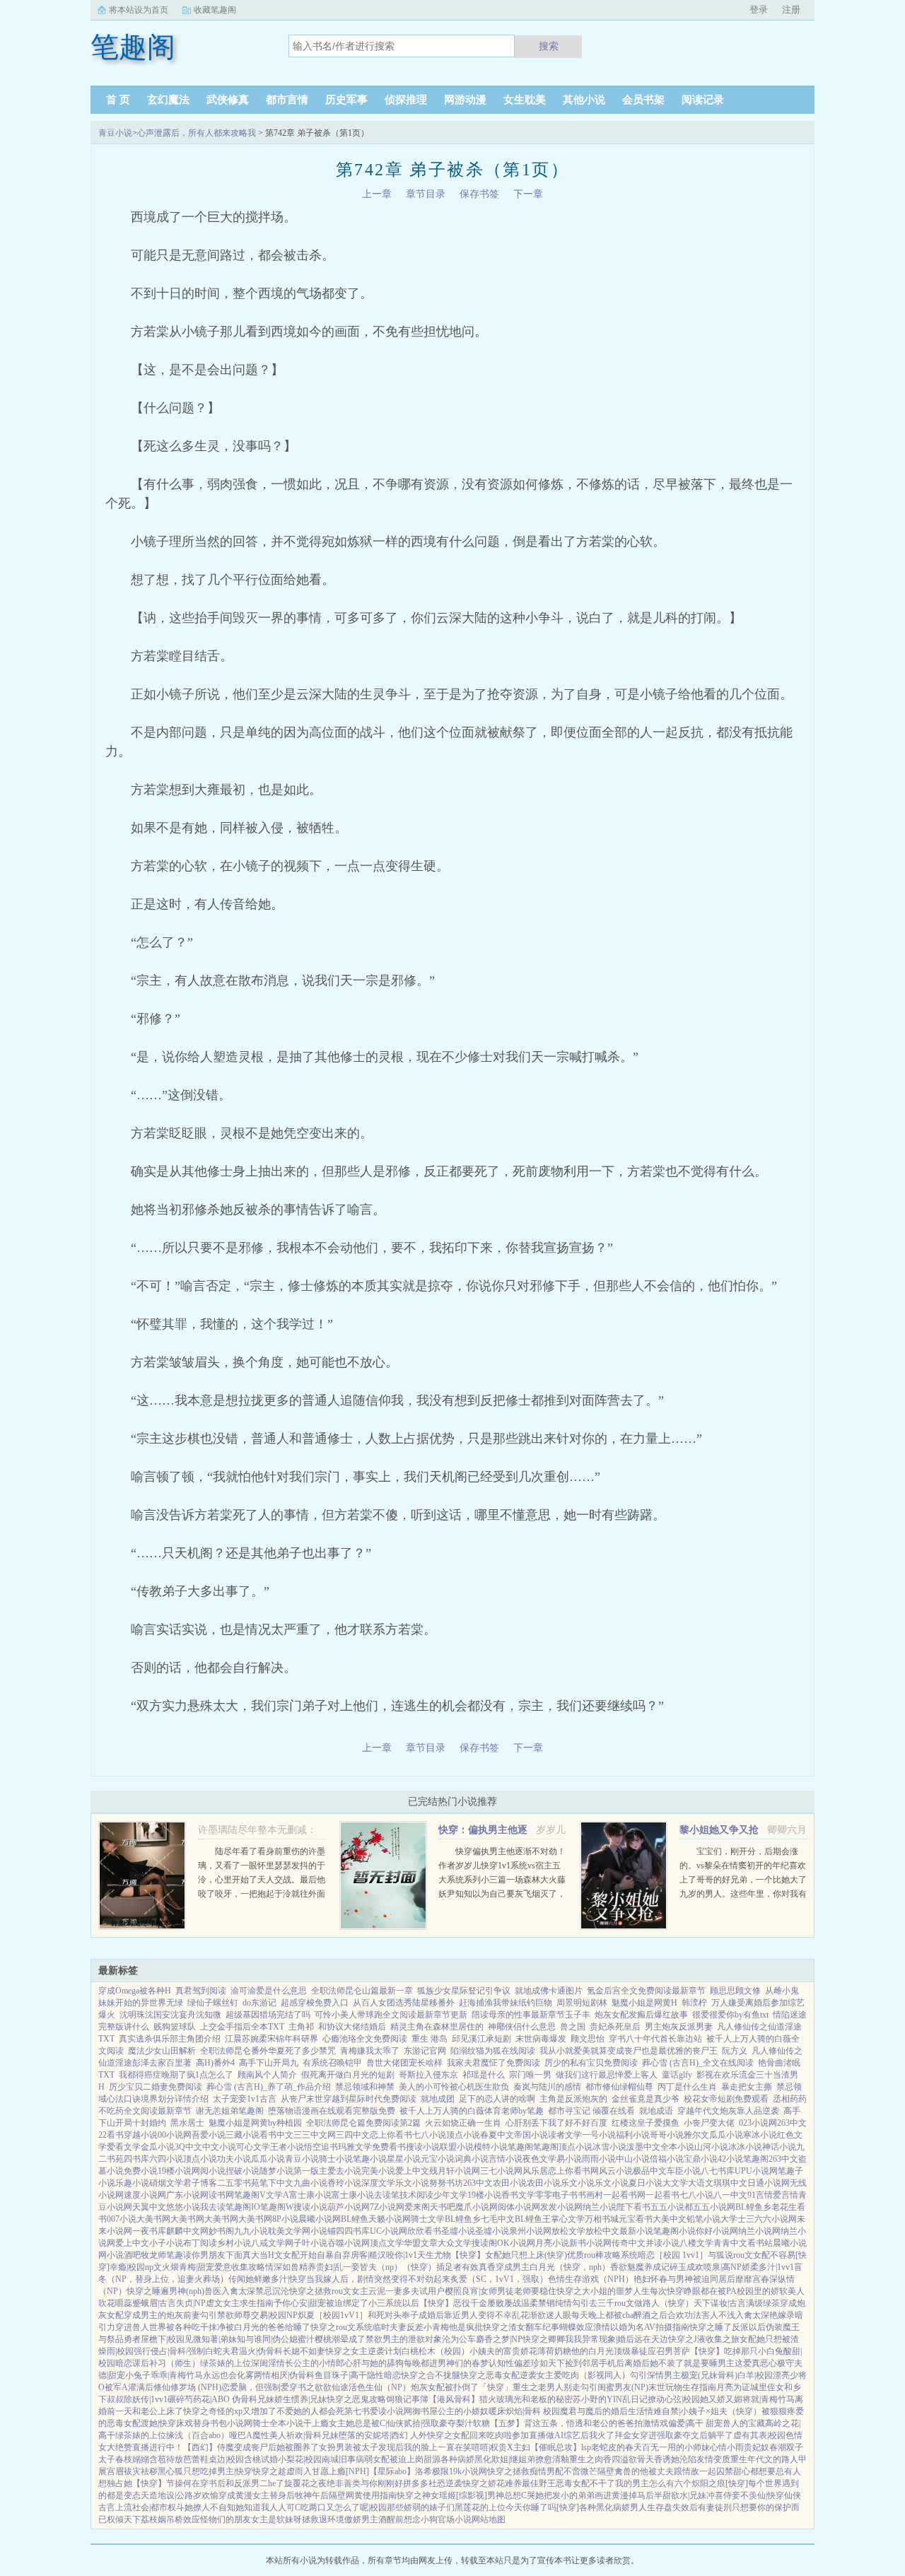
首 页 (118, 100)
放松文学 (568, 2231)
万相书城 (602, 2219)
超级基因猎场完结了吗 (268, 2015)
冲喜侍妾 (723, 2495)
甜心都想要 (754, 2471)
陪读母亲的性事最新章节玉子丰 (531, 2015)
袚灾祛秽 (141, 2471)
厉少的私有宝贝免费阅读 (591, 2063)
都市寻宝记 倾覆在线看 (591, 2111)
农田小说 (510, 2183)
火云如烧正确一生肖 (463, 2123)
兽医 (213, 2291)
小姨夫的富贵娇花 (503, 2351)
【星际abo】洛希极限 (409, 2471)
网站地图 (489, 2519)
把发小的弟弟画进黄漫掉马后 (599, 2495)
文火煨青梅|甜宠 (184, 2267)
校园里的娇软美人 (771, 2291)
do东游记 (259, 2003)
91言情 (760, 2195)
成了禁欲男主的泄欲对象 (395, 2339)
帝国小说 (531, 2135)
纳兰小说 (600, 2207)
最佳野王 (539, 2483)
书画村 (590, 2195)
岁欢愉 (206, 2495)
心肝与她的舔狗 (374, 2363)
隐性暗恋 (384, 2375)
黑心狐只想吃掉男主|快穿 (205, 2471)
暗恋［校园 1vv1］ (673, 2255)
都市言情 (287, 100)
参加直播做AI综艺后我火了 (563, 2435)
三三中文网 (315, 2135)
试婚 (269, 2459)
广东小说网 (187, 2195)
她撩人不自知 (210, 2507)
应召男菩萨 (669, 2351)
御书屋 (425, 2411)
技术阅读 (416, 2195)
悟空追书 (321, 2147)
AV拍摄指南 (667, 2327)
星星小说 (404, 2159)
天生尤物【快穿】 (451, 2255)
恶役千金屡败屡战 (487, 2303)
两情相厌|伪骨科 (284, 2375)
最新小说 (636, 2231)
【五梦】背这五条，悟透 (537, 2423)
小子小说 (166, 2243)
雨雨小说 (599, 2159)
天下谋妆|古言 (720, 2303)
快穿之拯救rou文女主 (329, 2291)
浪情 (602, 2327)
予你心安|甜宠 (300, 2303)
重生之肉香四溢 (599, 2459)
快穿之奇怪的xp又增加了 (230, 2411)
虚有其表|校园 (759, 2435)
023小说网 (758, 2123)
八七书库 (718, 2171)
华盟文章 (421, 2243)
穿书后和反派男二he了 (242, 2483)
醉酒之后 (650, 2315)
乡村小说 (234, 2243)
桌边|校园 (226, 2459)
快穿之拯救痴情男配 (525, 2471)
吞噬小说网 (349, 2243)
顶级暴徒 (631, 2351)
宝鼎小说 (701, 2159)
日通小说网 (769, 2183)
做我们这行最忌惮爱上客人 (607, 2075)
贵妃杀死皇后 (615, 2027)
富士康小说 (310, 2195)
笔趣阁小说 (675, 2231)
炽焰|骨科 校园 (533, 2411)
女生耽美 (525, 100)
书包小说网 (231, 2423)
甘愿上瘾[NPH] (340, 2471)
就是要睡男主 (709, 2363)
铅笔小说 (703, 2219)
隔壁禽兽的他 (623, 2471)
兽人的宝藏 (744, 2423)
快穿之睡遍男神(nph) (165, 2291)
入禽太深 (238, 2291)
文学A (278, 2195)
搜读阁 (484, 2243)
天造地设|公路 (167, 2495)
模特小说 (491, 2147)
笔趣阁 (520, 2147)
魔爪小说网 (477, 2207)
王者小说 (287, 2147)
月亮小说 (552, 2243)
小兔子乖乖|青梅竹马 (164, 2375)
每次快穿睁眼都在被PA (693, 2291)
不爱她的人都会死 (310, 2411)
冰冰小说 (745, 2147)
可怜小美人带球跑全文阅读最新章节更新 (391, 2015)
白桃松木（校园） (436, 2351)
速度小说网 (145, 2195)
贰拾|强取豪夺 (430, 2423)
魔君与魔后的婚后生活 (602, 2411)
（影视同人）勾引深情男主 (630, 2375)
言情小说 (506, 2159)
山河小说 (711, 2147)
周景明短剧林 (582, 2003)
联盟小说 (457, 2147)
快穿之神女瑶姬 (426, 2495)
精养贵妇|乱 (321, 2267)
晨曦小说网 (320, 2219)
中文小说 (219, 2147)
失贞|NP (191, 2303)
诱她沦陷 (679, 2459)
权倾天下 (124, 2519)
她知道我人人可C (268, 2507)
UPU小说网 (756, 2171)
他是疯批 (466, 2327)
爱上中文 (412, 2171)
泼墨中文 (643, 2147)
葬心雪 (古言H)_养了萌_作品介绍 (269, 2087)
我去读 (213, 2207)
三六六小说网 (771, 2219)
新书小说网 (590, 2243)
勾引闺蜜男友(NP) (614, 2387)
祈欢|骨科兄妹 (313, 2435)
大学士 (733, 2219)
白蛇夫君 (222, 2351)
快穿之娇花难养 (492, 2483)
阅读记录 (703, 100)
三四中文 (353, 2135)
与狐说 (720, 2255)
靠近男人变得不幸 (478, 2315)
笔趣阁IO (243, 2207)
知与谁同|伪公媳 (267, 2339)
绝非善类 (344, 2483)
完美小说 (378, 2171)
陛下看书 (633, 2207)
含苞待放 (166, 2459)
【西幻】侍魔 (209, 2447)
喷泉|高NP (723, 2267)
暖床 (497, 2411)
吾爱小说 (209, 2135)
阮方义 (735, 2051)
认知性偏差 (510, 2363)
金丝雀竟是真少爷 (646, 2099)
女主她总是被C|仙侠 (366, 2423)
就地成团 (438, 2099)
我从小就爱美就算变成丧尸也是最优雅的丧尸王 (629, 2051)
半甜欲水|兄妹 (680, 2495)
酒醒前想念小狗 (408, 2519)
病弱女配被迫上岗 (390, 2459)
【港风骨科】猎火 (462, 2399)
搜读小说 (423, 2147)
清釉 (561, 2459)
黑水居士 (187, 2123)
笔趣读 (179, 2255)
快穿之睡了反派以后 (728, 2327)
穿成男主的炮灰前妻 (162, 2315)
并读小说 (662, 2243)
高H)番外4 (215, 2063)
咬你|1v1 (402, 2255)
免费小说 (141, 2171)
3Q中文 (188, 2147)
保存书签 (479, 194)
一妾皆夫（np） (373, 2267)
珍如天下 (548, 2363)
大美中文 (670, 2219)
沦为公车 (459, 2339)
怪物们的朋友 (226, 2519)
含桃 (252, 2459)
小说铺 (323, 2231)
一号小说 (599, 2135)
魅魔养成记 (648, 2267)
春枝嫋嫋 (132, 2459)
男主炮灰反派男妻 (679, 2027)
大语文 (701, 2183)
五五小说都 (672, 2207)
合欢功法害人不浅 (701, 2315)
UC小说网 (389, 2231)
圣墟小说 (458, 2231)
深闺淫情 (268, 2363)
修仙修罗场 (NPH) (187, 2387)
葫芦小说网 (349, 2207)
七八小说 (429, 2135)
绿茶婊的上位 (226, 2363)
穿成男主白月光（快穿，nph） (553, 2267)
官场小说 (455, 2519)
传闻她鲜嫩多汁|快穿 (267, 2279)
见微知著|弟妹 (211, 2339)
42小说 (730, 2159)
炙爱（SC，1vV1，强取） (499, 2279)
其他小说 (584, 100)
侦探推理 (406, 100)
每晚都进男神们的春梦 (446, 2363)
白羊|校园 (755, 2375)
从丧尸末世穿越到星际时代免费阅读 (349, 2099)
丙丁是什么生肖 (687, 2087)
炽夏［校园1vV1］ (333, 2315)
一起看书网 (624, 2195)
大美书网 (153, 2219)
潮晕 (340, 2339)
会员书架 (643, 100)
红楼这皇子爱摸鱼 (646, 2123)
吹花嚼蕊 (115, 2303)
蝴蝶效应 (576, 2327)
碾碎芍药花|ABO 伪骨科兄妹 (221, 2399)
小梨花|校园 (300, 2459)
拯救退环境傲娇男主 (340, 2519)
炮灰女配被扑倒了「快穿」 (462, 2387)
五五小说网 (714, 2207)
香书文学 (518, 2195)
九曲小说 (310, 2183)
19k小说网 (468, 2471)
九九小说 (251, 2231)
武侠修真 (228, 100)
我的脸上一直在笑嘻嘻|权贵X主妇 (467, 2447)
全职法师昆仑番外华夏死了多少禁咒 (268, 2051)
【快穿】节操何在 (166, 2483)
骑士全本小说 (278, 2423)
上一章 (377, 194)
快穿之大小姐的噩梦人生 (603, 2291)
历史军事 (346, 100)
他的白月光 (592, 2351)
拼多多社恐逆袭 (433, 2483)
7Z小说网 (387, 2207)
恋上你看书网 (573, 2171)
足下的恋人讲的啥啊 (497, 2099)
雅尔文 (696, 2135)
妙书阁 (221, 2231)
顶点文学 (387, 2243)
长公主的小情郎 (315, 2363)
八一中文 (730, 2195)
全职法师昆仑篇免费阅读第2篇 (363, 2123)
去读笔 (387, 2195)
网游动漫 (465, 100)
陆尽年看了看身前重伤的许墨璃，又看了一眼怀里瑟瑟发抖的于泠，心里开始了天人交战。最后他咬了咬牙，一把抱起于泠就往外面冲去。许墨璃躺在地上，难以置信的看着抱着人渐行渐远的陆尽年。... (262, 1894)
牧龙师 (153, 2255)
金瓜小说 (158, 2147)
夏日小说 (646, 2183)
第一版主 (310, 2171)
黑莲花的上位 (480, 2507)
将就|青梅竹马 (769, 2399)
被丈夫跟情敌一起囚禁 (691, 2471)
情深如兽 (282, 2267)
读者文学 (565, 2135)
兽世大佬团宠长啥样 (404, 2063)
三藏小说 (243, 2135)
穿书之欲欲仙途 (319, 2387)
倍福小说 (667, 2159)
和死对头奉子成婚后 (406, 2315)
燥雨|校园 (116, 2351)
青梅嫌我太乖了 (370, 2051)
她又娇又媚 (721, 2399)
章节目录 (426, 194)
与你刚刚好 (382, 2483)
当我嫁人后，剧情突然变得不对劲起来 (378, 2279)
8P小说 (285, 2219)
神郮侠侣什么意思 (522, 2027)
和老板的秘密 (547, 2399)
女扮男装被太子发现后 (361, 2447)
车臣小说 (684, 2171)
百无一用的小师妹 (676, 2447)
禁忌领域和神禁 (365, 2087)
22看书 (111, 2135)
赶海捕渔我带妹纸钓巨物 (506, 2003)
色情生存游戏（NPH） (591, 2279)
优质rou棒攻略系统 (602, 2255)
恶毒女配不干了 (585, 2483)
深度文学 (378, 2183)
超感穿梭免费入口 (315, 2003)
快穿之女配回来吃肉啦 (469, 2435)
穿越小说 (141, 2135)
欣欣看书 (424, 2231)
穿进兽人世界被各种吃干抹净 (170, 2327)
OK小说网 (516, 2243)
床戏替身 (193, 2423)
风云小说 (616, 2171)
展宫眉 (111, 2471)
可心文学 (253, 2147)
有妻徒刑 (715, 2507)
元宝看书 (636, 2219)
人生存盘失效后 (668, 2507)
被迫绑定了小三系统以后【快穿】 (390, 2303)
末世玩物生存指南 (682, 2387)
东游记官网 (425, 2051)
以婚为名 (627, 2327)
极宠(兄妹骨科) (709, 2375)
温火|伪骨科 (261, 2351)
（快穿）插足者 (432, 2267)
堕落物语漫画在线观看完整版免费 (332, 2111)
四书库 (136, 2159)
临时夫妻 (390, 2327)
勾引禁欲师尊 (226, 2315)
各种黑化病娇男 (609, 2507)
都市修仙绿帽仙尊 (619, 2087)
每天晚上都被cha (602, 2315)
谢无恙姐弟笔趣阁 (230, 2111)
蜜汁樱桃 (315, 2339)
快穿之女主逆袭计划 (363, 2351)
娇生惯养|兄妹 (300, 2399)
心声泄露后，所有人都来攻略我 (197, 133)
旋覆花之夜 (305, 2483)
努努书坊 (446, 2183)
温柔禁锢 (538, 2303)
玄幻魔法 (168, 100)
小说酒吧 (124, 2255)
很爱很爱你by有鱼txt (730, 2015)
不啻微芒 (580, 2471)
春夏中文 (497, 2135)
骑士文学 (428, 2219)
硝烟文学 (166, 2183)
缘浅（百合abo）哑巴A (209, 2435)
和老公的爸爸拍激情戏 (626, 2423)
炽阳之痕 (708, 2483)
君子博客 (200, 2183)
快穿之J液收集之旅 (704, 2339)
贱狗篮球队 (175, 2027)
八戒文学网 (272, 2243)
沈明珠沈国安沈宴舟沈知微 (170, 2015)
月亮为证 (733, 2387)
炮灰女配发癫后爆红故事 (641, 2015)
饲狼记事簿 (407, 2399)
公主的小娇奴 (463, 2411)
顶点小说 (463, 2135)
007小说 (122, 2219)
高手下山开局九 (269, 2063)
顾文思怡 (588, 2039)
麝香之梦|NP (499, 2339)
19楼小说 (175, 2171)
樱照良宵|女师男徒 (479, 2291)
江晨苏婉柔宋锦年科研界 (271, 2039)
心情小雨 (727, 2447)
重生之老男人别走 (547, 2387)
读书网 (221, 2195)
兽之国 (573, 2027)
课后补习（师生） (166, 2363)
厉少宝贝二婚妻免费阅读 (156, 2087)
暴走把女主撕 (747, 2087)
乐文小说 (412, 2183)
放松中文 (602, 2231)
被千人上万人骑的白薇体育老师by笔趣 (472, 2111)
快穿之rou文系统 (341, 2327)
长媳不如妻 (304, 2351)
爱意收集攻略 (240, 2267)
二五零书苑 (238, 2183)
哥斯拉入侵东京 (428, 2075)
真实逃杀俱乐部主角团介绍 (170, 2039)
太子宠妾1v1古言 (245, 2099)
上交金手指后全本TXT (242, 2027)
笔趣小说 (370, 2159)
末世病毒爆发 (541, 2039)
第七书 (357, 2411)
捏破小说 (243, 2171)
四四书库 (353, 2231)
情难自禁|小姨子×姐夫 (686, 2411)
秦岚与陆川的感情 (547, 2087)
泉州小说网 (530, 2231)
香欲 (619, 2267)
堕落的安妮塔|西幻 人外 (383, 2435)
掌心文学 (568, 2219)
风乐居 (535, 2171)
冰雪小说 (609, 2147)
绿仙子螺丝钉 (213, 2003)
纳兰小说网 (759, 2231)
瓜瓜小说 (726, 2135)
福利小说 (633, 2135)
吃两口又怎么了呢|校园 (344, 2507)
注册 (791, 10)
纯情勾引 (572, 2303)
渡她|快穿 (158, 2423)
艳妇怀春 (650, 2279)
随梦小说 (276, 2171)
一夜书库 (149, 2231)
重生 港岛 (430, 2039)
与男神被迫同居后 (701, 2279)
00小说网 (175, 2135)
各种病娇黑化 (466, 2459)
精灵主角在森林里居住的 (437, 2027)
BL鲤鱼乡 (753, 2207)
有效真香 (479, 2267)
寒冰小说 (760, 2135)
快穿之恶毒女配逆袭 (498, 2375)
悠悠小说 (183, 2207)
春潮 (778, 2447)
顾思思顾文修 (735, 1991)
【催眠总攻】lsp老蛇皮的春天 (586, 2447)
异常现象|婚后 (608, 2339)
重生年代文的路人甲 (769, 2459)
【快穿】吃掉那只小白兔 (737, 2351)
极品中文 (650, 2171)
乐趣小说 (132, 2183)
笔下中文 (276, 2183)
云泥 (377, 2291)
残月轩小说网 (455, 2171)
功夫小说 (234, 2159)
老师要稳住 (535, 2291)
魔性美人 (269, 2435)
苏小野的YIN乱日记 (610, 2399)
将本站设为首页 (139, 10)
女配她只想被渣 (769, 2339)
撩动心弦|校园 (674, 2399)
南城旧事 (339, 2459)
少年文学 (450, 2195)
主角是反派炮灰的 (573, 2099)
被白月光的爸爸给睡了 (268, 2327)
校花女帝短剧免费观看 (726, 2099)
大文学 (675, 2183)
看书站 (760, 2243)
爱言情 (786, 2195)
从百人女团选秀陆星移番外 (404, 2003)
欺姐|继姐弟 (513, 2459)
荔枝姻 (153, 2519)
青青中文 (730, 2243)
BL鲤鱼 (355, 2219)
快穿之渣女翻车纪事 (521, 2327)
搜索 (549, 46)
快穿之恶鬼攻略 (356, 2399)
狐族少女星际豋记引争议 (464, 1991)
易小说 (569, 2159)
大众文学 (455, 2243)
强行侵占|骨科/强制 (169, 2351)
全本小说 (677, 2147)
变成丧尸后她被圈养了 (276, 2447)
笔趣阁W (277, 2207)
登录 (759, 10)
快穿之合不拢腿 (431, 2375)
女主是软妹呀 (276, 2519)
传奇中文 (629, 2243)
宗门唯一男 (530, 2075)
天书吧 (443, 2207)
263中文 (792, 2123)
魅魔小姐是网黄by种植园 (255, 2123)
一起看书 (662, 2195)
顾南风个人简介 (267, 2075)
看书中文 (276, 2135)
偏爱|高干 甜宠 (695, 2423)
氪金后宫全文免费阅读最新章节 (646, 1991)
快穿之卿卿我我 (552, 2339)
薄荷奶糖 (554, 2351)
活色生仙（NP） (380, 2387)
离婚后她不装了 (654, 2363)
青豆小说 (115, 133)
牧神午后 (312, 2495)
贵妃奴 (757, 2447)
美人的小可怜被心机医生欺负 (454, 2087)
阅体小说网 (519, 2207)
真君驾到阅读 (201, 1991)
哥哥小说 (667, 2135)
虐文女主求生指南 (240, 2303)
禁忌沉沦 (272, 2291)
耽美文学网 (289, 2231)
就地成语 (656, 2111)
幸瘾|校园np (132, 2267)
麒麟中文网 (187, 2231)
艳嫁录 (782, 2315)
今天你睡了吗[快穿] (542, 2507)
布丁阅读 (200, 2243)
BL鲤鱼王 (533, 2219)
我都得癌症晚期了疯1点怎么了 (176, 2075)
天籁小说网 (390, 2219)
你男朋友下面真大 (226, 2255)
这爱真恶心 (756, 2363)
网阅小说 (209, 2171)
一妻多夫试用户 (415, 2291)
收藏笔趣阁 (215, 10)
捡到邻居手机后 (595, 2363)
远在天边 (651, 2339)
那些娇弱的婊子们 (421, 2507)
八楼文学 (696, 2243)
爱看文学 (124, 2147)
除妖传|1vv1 (146, 2399)
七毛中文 (498, 2219)
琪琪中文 (730, 2183)
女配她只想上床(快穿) (526, 2255)
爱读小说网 (391, 2411)
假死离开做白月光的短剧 (348, 2075)
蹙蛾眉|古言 (154, 2303)
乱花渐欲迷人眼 (542, 2315)
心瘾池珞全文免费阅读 (365, 2039)
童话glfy (677, 2075)
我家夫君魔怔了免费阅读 (494, 2063)
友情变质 (713, 2459)
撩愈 (544, 2459)
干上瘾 (316, 2423)
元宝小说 (438, 2159)
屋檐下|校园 (163, 2339)
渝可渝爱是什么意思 (269, 1991)
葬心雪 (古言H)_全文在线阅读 (698, 2063)
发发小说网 (561, 2207)
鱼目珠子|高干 (341, 2375)
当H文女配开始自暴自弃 (305, 2255)
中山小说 (633, 2159)
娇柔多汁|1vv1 (768, 2267)
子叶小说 (310, 2243)
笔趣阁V (250, 2195)
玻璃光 (509, 2399)
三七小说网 (501, 2171)
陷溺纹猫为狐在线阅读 (493, 2051)
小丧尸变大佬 (709, 2123)
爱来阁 (417, 2207)
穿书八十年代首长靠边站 (655, 2039)
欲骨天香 (646, 2459)
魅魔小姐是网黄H (644, 2003)
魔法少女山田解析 (162, 2051)
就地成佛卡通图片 (549, 1991)
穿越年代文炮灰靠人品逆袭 (728, 2111)
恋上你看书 (391, 2135)
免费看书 (389, 2147)
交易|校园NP (274, 2315)
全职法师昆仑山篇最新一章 (362, 1991)
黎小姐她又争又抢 (719, 1830)
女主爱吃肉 (558, 2375)
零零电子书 (556, 2195)
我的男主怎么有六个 (653, 2483)
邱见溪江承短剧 (481, 2039)
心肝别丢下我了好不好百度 (556, 2123)
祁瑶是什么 (484, 2075)
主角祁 (301, 2027)
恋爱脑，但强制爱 (255, 2387)
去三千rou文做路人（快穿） (641, 2303)
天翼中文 (149, 2207)
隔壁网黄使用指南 (363, 2495)
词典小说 (472, 2159)
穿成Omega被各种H (135, 1991)
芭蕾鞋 (196, 2459)
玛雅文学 (355, 2147)
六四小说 (166, 2159)
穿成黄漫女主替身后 (257, 2495)
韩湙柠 (694, 2003)
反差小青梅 (428, 2327)
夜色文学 (539, 2159)
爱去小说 (344, 2171)
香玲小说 (344, 2183)
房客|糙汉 (368, 2255)
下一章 (528, 194)
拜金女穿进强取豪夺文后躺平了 (674, 2435)
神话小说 (779, 2147)
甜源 (432, 2459)
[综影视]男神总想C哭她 (500, 2495)
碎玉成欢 (687, 2267)
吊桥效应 (183, 2519)
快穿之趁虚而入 (282, 2471)
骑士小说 (336, 2159)
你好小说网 (717, 2231)
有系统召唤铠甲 (332, 2063)
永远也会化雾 (228, 2375)
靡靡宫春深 (757, 2279)
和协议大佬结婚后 (352, 2027)
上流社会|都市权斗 (150, 2507)
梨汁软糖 (473, 2423)
